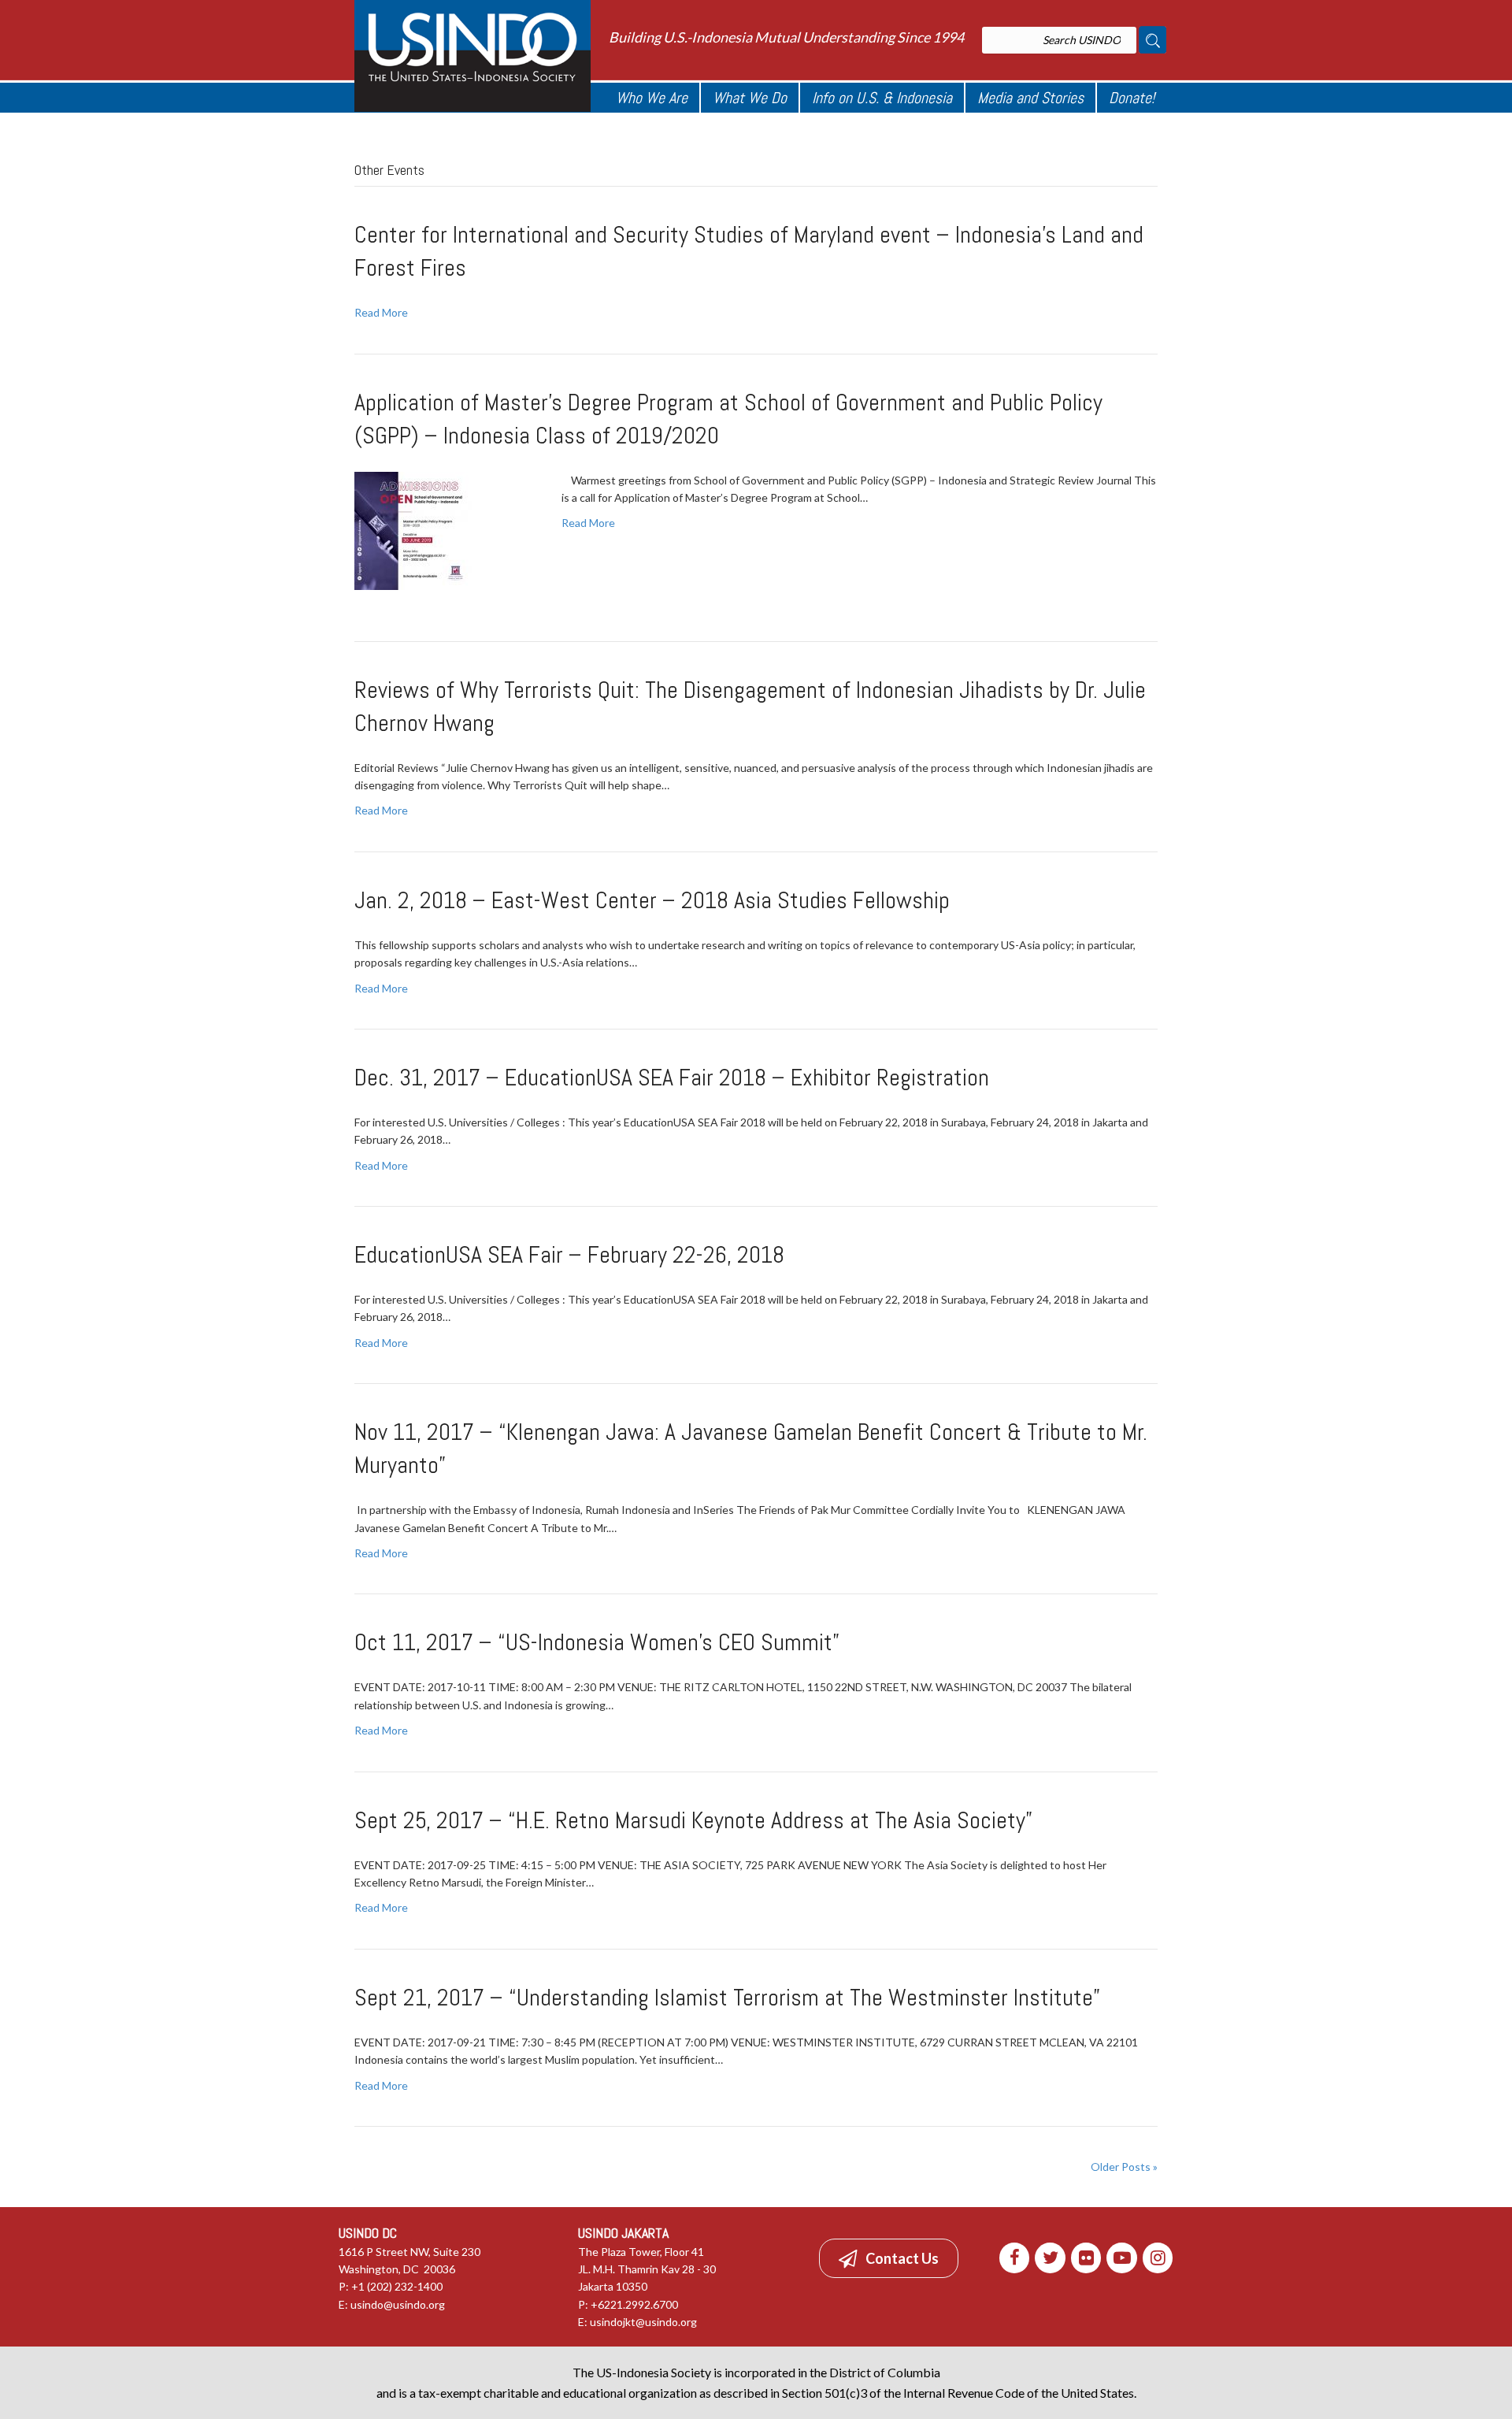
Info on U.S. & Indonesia (882, 98)
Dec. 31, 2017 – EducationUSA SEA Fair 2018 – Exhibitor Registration (672, 1078)
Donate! (1132, 98)
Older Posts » (1124, 2167)
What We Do (750, 98)
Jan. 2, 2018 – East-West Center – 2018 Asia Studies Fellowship (652, 900)
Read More (381, 312)
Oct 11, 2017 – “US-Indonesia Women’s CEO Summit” (597, 1642)
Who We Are (652, 98)
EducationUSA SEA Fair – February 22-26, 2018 (569, 1255)
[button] (889, 2258)
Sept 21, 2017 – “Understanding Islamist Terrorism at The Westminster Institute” (727, 1998)
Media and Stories (1030, 98)
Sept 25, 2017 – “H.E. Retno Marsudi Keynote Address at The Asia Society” (693, 1820)
